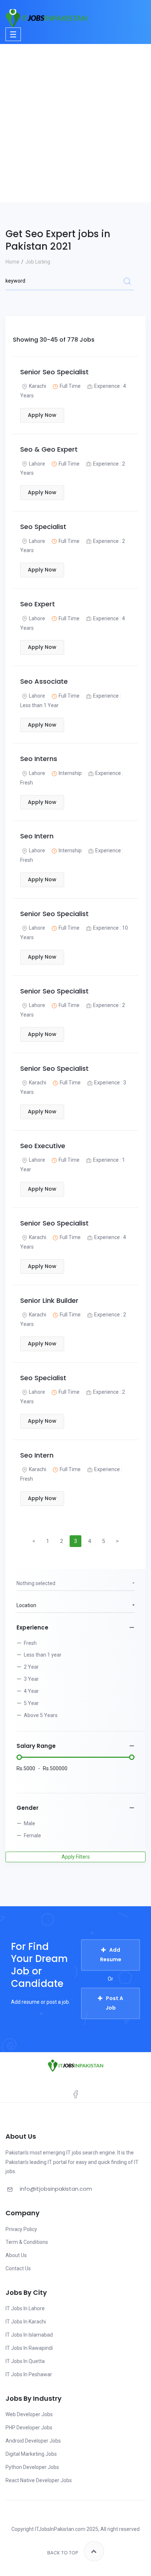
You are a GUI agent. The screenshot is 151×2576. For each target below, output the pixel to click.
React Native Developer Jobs (39, 2480)
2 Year (31, 1667)
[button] (75, 1584)
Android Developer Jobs (33, 2441)
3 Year (31, 1679)
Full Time (70, 386)
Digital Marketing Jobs (31, 2454)
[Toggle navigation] (13, 34)
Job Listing (38, 262)
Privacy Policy (21, 2229)
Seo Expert (38, 604)
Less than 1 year (43, 1655)
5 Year (31, 1703)
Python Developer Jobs (32, 2467)
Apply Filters (76, 1857)
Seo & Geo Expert (49, 449)
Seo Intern (37, 836)
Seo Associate (44, 681)
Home (12, 262)
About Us (16, 2255)
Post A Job (115, 2003)
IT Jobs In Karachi (26, 2322)
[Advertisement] (75, 123)
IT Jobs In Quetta (25, 2361)
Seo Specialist (43, 527)
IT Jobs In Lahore (25, 2308)
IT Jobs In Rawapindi (29, 2348)
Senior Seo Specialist (54, 372)
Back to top (63, 2553)
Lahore (37, 464)
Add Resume (111, 1955)
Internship (70, 773)
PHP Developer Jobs (29, 2428)
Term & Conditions (27, 2242)
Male (30, 1823)
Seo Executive (43, 1146)
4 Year (31, 1691)
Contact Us (18, 2268)
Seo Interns (39, 759)
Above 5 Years (41, 1715)
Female (32, 1835)
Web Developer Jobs (29, 2414)
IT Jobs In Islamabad (29, 2335)
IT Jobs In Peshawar (29, 2374)
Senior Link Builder (49, 1300)
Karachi (38, 386)
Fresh (30, 1643)
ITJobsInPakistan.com (60, 2529)
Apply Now (42, 415)
